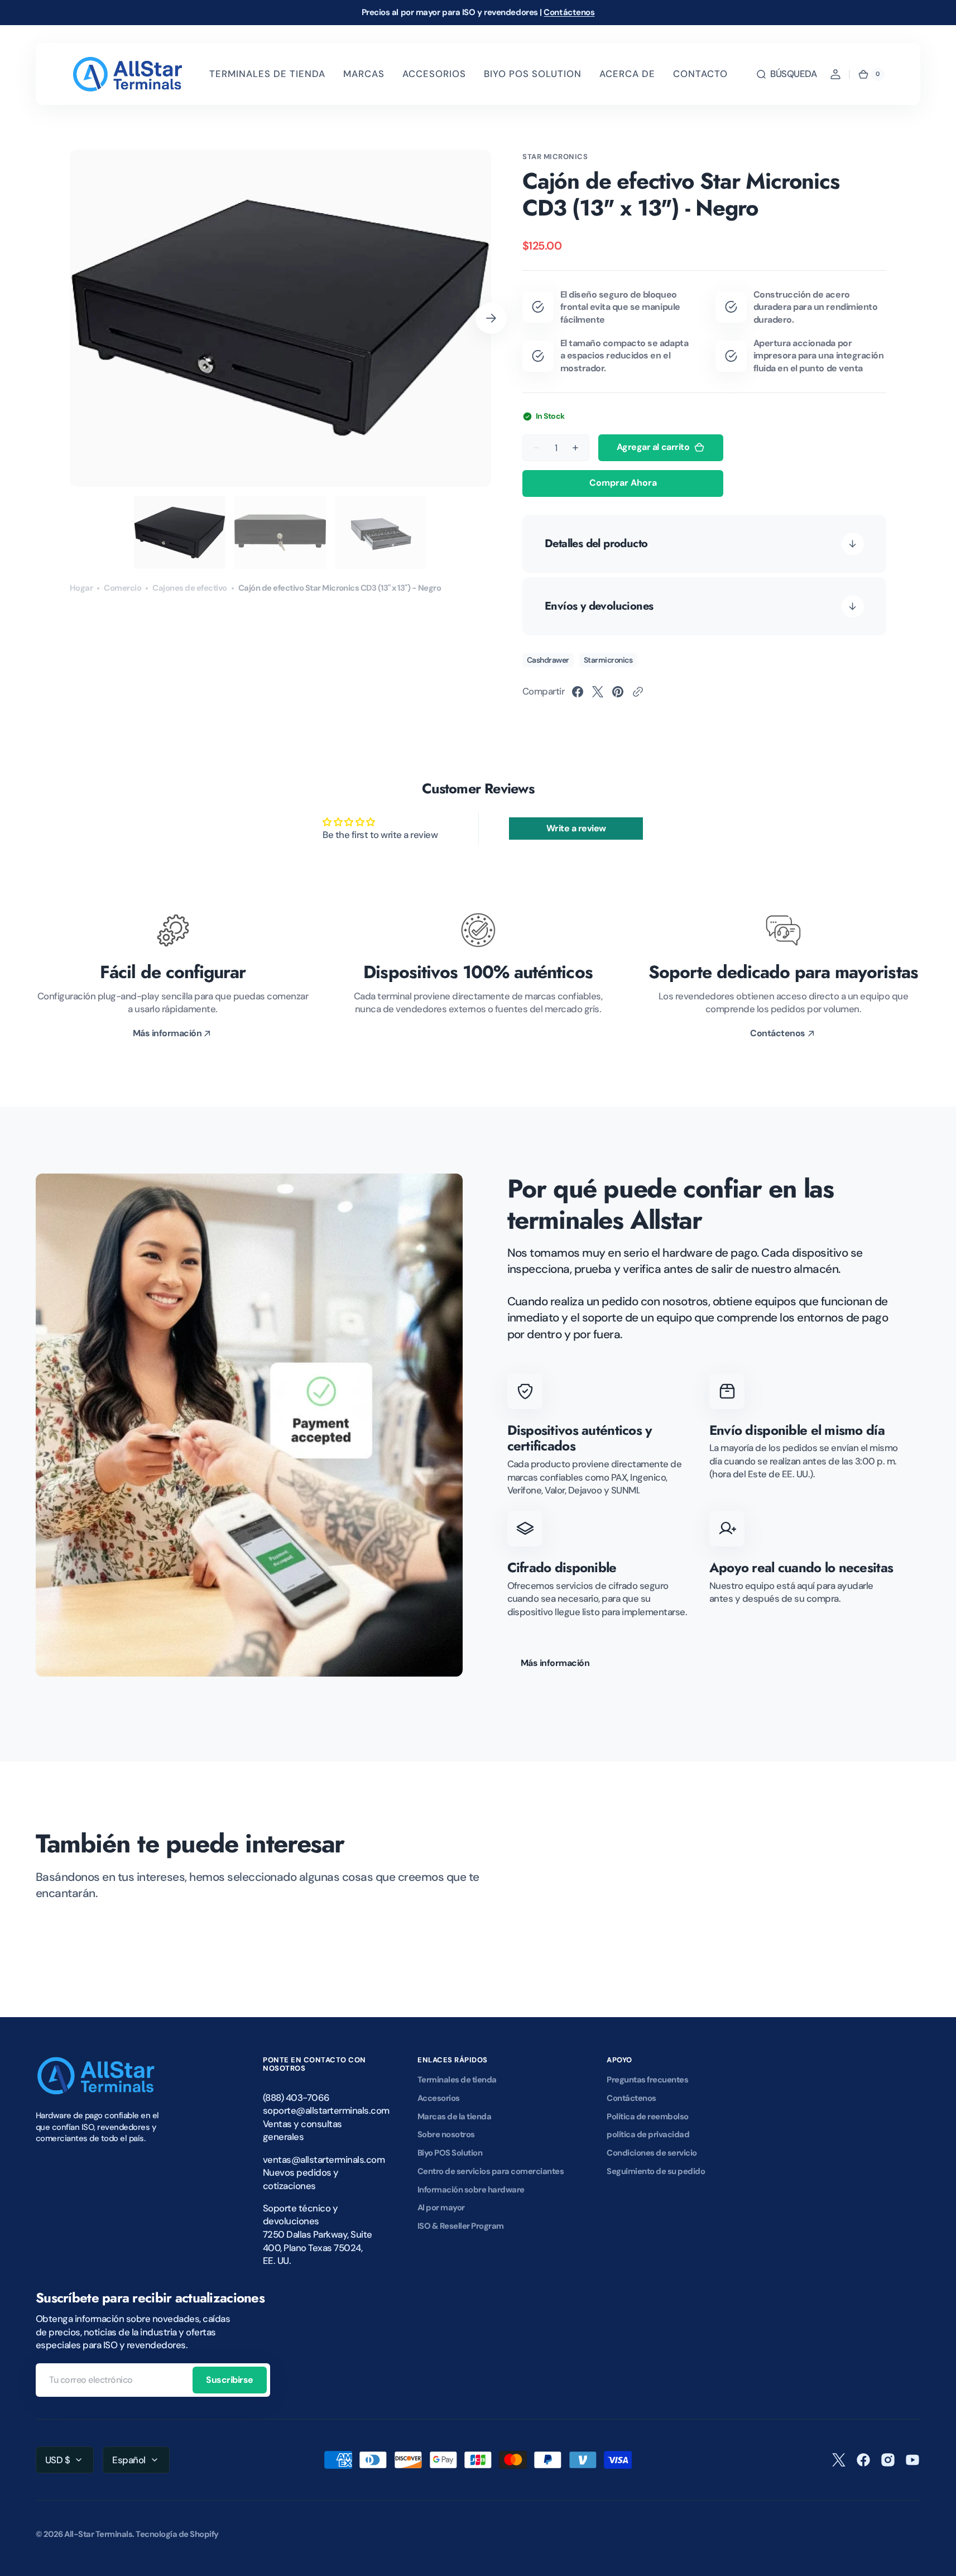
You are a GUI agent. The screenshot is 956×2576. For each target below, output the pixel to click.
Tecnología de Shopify (177, 2534)
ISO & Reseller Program (461, 2226)
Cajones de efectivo (189, 588)
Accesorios (439, 2098)
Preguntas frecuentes (647, 2080)
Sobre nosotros (446, 2134)
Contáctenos (569, 12)
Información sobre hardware (471, 2190)
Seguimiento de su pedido (656, 2171)
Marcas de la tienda (454, 2117)
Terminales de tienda (457, 2080)
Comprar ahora (623, 483)
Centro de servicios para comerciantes (491, 2171)
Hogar (81, 588)
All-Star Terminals (98, 2534)
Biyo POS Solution (450, 2153)
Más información (555, 1663)
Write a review (576, 828)
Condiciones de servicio (652, 2153)
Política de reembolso (647, 2117)
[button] (786, 74)
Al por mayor (441, 2208)
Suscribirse (230, 2380)
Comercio (122, 588)
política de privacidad (648, 2134)
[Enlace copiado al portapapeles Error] (638, 692)
